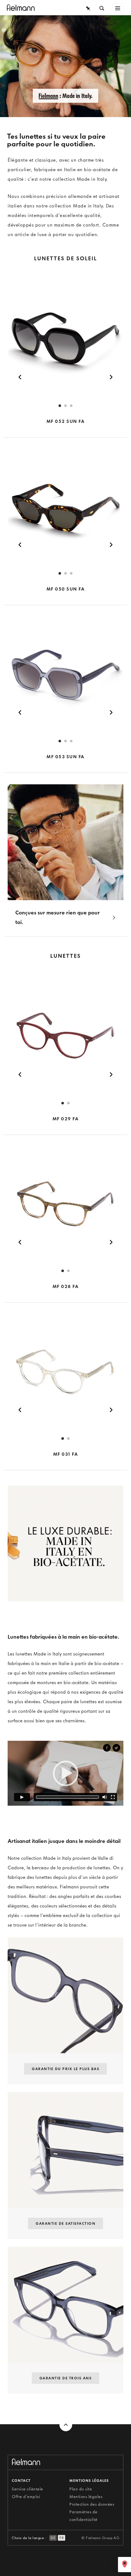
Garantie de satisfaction (65, 2223)
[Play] (22, 1797)
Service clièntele (28, 2489)
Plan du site (81, 2489)
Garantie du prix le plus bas (65, 2069)
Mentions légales (86, 2497)
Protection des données (92, 2504)
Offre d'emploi (26, 2497)
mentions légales (89, 2481)
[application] (65, 1773)
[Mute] (105, 1797)
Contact (21, 2481)
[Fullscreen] (113, 1797)
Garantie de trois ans (66, 2378)
